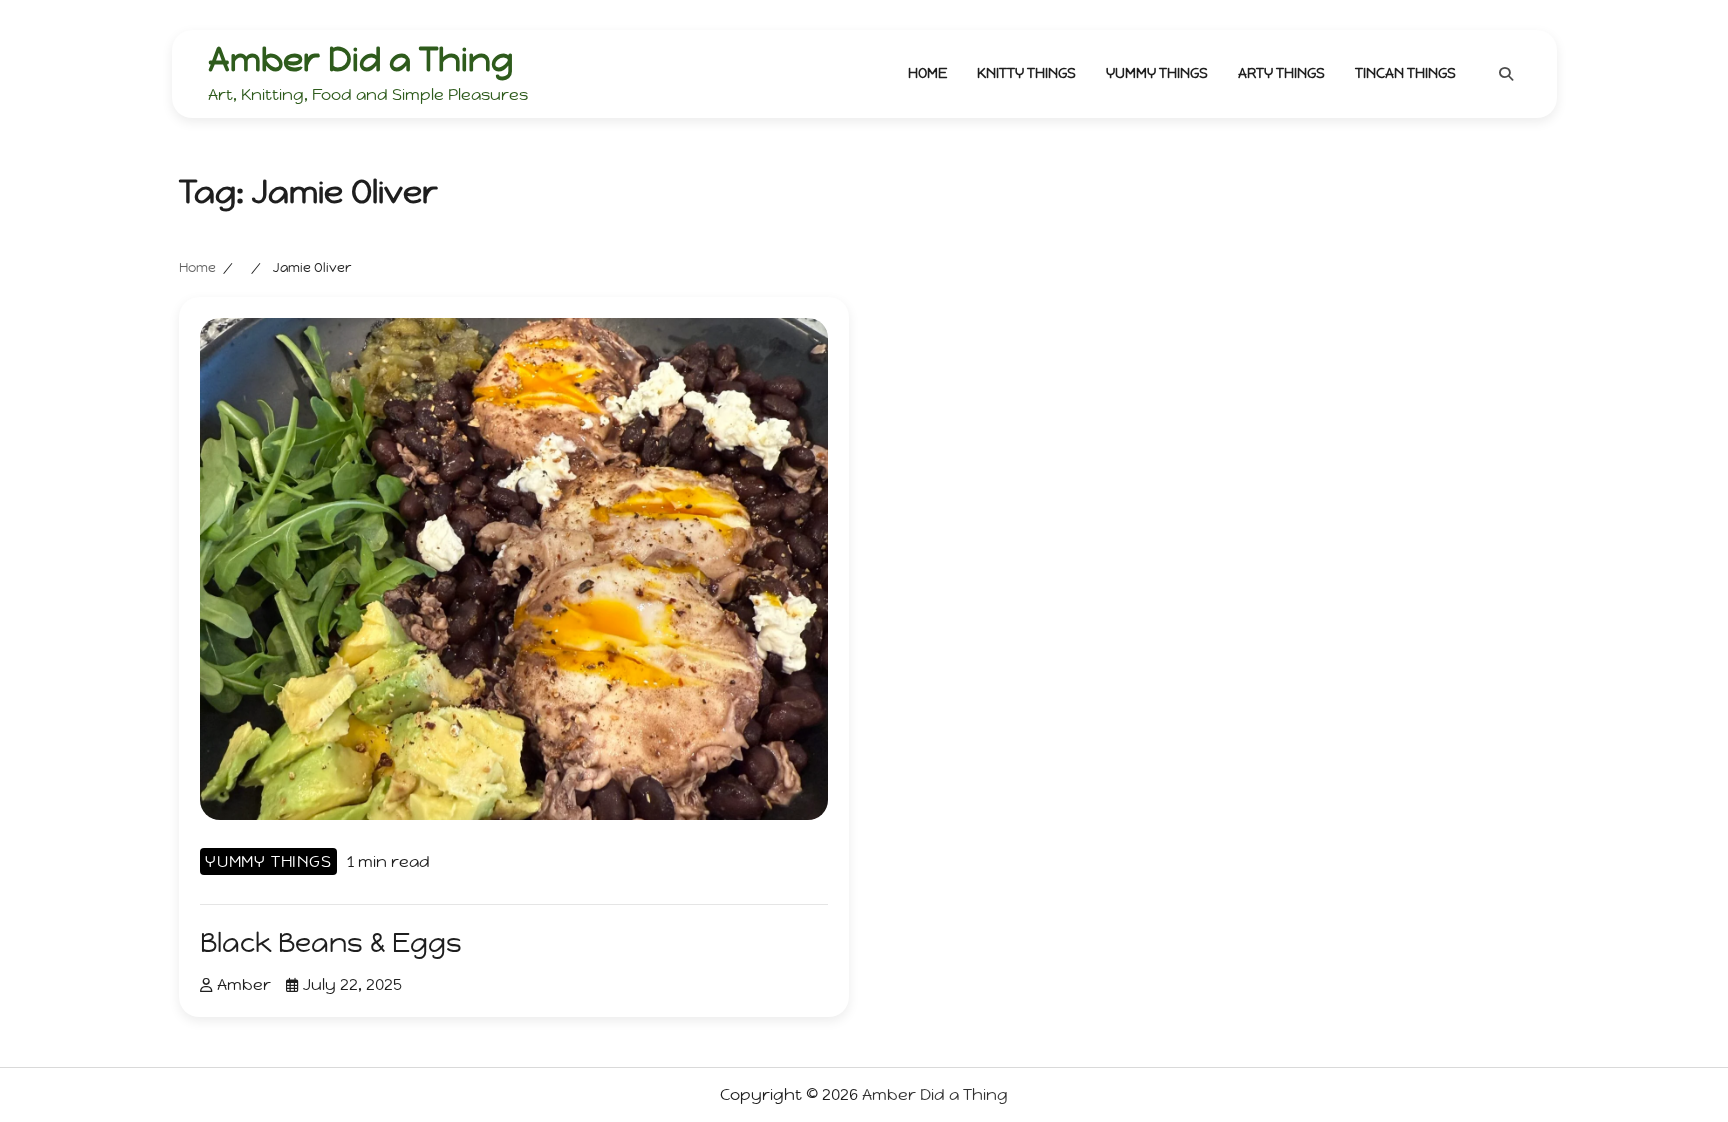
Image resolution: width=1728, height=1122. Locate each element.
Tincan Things (1405, 73)
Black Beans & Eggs (331, 942)
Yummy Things (1157, 73)
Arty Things (1281, 73)
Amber (244, 984)
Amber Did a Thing (360, 59)
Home (927, 73)
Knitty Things (1026, 73)
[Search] (1506, 74)
